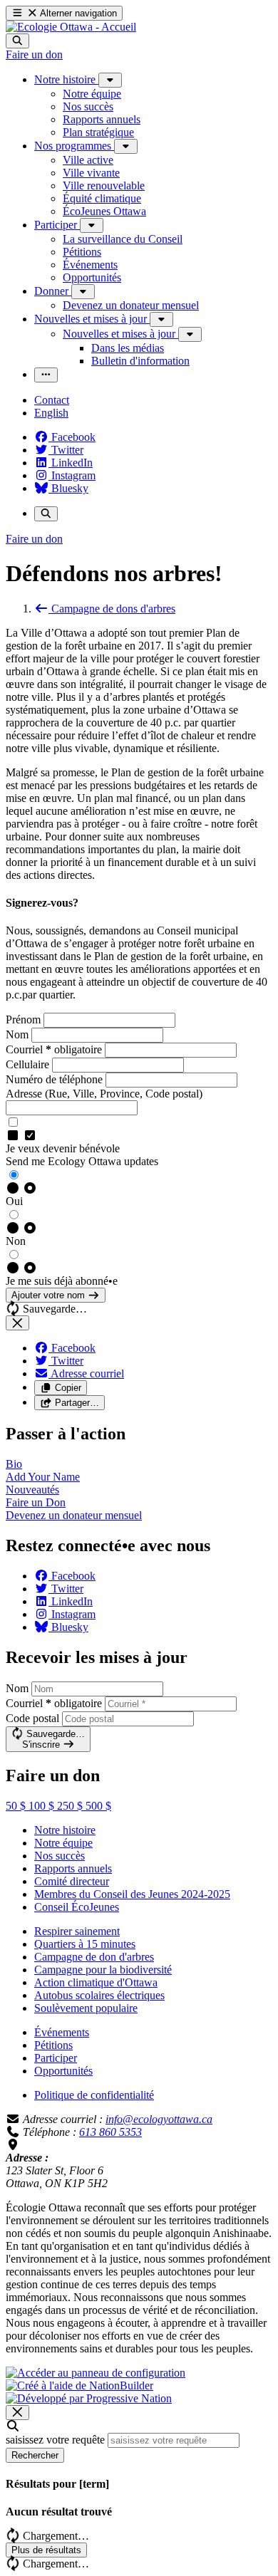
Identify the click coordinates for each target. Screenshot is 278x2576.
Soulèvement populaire (86, 2008)
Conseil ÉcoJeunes (77, 1907)
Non (16, 1241)
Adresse (104, 1094)
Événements (62, 2032)
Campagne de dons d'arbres (112, 609)
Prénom (25, 1020)
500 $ (98, 1806)
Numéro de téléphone (56, 1079)
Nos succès (60, 1856)
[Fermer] (17, 1323)
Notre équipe (63, 1843)
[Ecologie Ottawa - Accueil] (71, 27)
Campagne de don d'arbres (94, 1957)
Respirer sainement (77, 1931)
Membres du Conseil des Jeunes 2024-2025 (132, 1894)
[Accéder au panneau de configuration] (96, 2373)
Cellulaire (29, 1064)
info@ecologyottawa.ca (159, 2119)
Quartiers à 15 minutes (85, 1944)
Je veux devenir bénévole (63, 1148)
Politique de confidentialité (94, 2095)
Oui (14, 1201)
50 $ (17, 1806)
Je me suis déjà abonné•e (62, 1281)
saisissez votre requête (55, 2440)
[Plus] (110, 80)
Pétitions (53, 2045)
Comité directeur (72, 1881)
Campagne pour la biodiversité (103, 1970)
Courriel (54, 1049)
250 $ (71, 1806)
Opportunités (63, 2071)
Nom (19, 1034)
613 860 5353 (110, 2132)
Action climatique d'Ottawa (96, 1982)
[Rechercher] (17, 41)
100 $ (43, 1806)
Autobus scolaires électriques (99, 1995)
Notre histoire (65, 1830)
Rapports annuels (73, 1868)
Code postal (32, 1718)
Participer (56, 2058)
